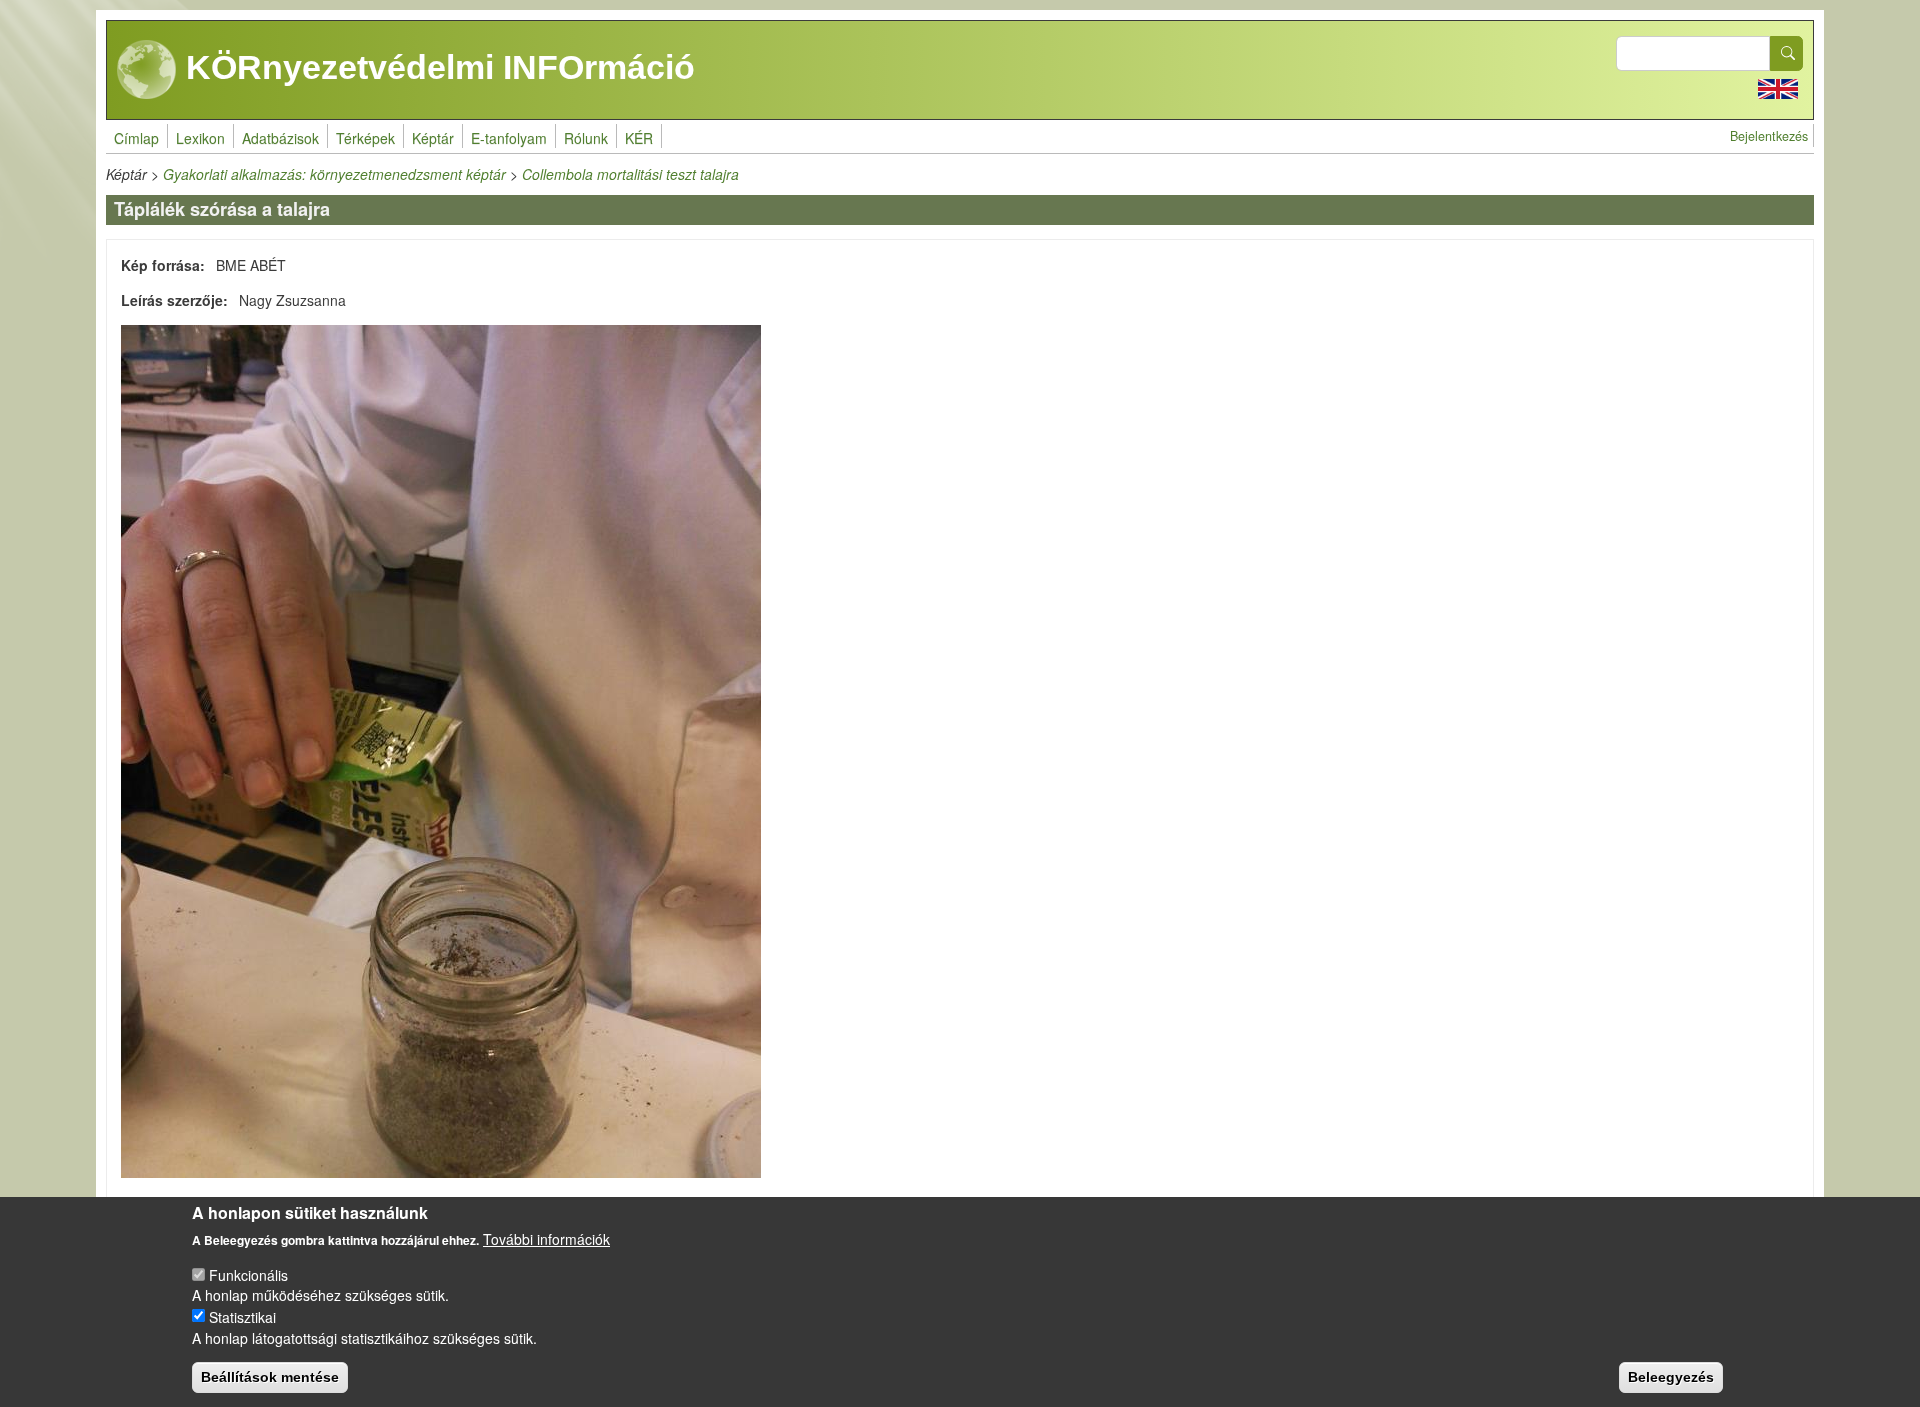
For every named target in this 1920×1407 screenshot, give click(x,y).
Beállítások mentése (270, 1377)
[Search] (1787, 53)
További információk (546, 1239)
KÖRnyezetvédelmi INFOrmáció (436, 67)
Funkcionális (248, 1274)
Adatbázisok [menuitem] (280, 138)
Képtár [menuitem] (433, 138)
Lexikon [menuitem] (200, 138)
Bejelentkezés (1769, 136)
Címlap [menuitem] (136, 138)
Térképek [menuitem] (365, 138)
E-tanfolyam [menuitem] (509, 138)
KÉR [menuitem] (639, 138)
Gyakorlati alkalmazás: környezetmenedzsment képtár (334, 174)
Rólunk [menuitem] (586, 138)
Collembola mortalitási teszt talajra (630, 174)
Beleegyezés (1671, 1377)
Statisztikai (242, 1316)
